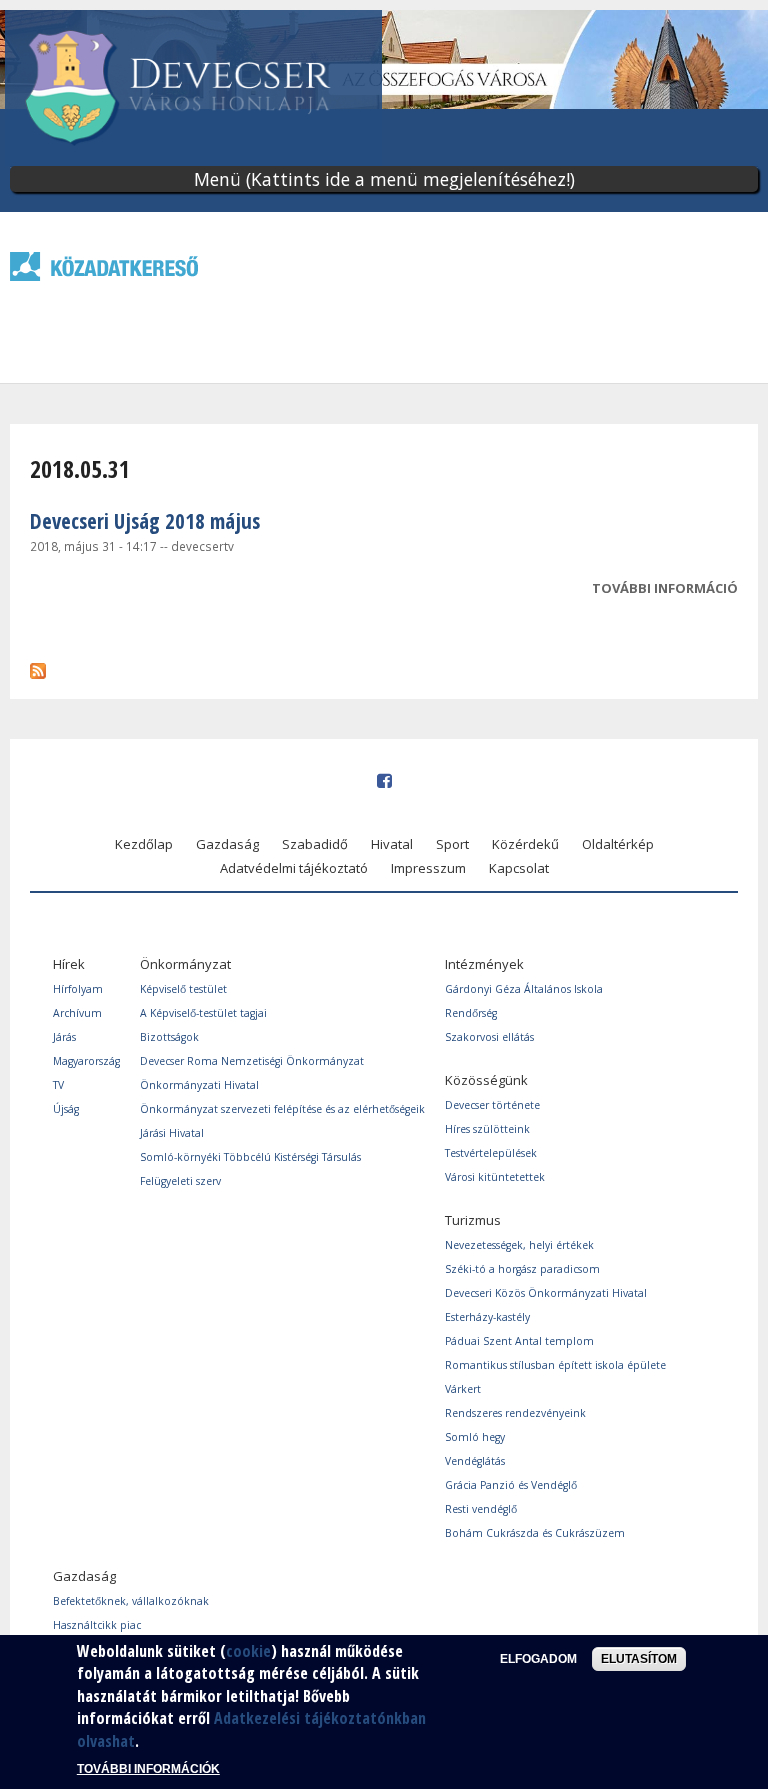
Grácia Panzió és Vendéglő (511, 1485)
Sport (452, 844)
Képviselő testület (183, 989)
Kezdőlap (144, 844)
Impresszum (428, 868)
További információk (148, 1769)
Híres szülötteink (487, 1129)
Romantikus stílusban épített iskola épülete (555, 1365)
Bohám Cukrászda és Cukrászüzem (535, 1533)
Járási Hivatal (172, 1133)
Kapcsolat (519, 868)
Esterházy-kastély (487, 1317)
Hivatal (392, 844)
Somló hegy (475, 1437)
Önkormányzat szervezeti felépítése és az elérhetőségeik (282, 1109)
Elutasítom (639, 1659)
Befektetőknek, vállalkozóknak (131, 1601)
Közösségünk (486, 1080)
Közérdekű (525, 844)
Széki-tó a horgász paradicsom (522, 1269)
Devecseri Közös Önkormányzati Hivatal (546, 1293)
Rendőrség (471, 1013)
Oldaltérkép (618, 844)
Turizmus (473, 1220)
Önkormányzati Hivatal (199, 1085)
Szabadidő (315, 844)
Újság (66, 1109)
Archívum (77, 1013)
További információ (665, 590)
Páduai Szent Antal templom (519, 1341)
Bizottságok (169, 1037)
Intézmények (484, 964)
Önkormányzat (185, 964)
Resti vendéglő (481, 1509)
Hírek (69, 964)
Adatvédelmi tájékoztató (294, 868)
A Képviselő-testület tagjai (203, 1013)
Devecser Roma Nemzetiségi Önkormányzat (252, 1061)
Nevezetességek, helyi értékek (519, 1245)
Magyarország (86, 1061)
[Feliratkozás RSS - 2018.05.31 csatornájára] (38, 666)
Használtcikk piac (97, 1625)
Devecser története (492, 1105)
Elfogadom (538, 1659)
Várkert (463, 1389)
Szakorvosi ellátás (489, 1037)
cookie (248, 1651)
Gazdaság (227, 844)
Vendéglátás (475, 1461)
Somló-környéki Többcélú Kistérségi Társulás (250, 1157)
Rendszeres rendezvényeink (515, 1413)
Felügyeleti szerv (180, 1181)
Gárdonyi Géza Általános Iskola (524, 989)
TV (58, 1085)
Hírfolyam (78, 989)
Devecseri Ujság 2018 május (145, 521)
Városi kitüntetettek (495, 1177)
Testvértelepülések (491, 1153)
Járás (64, 1037)
